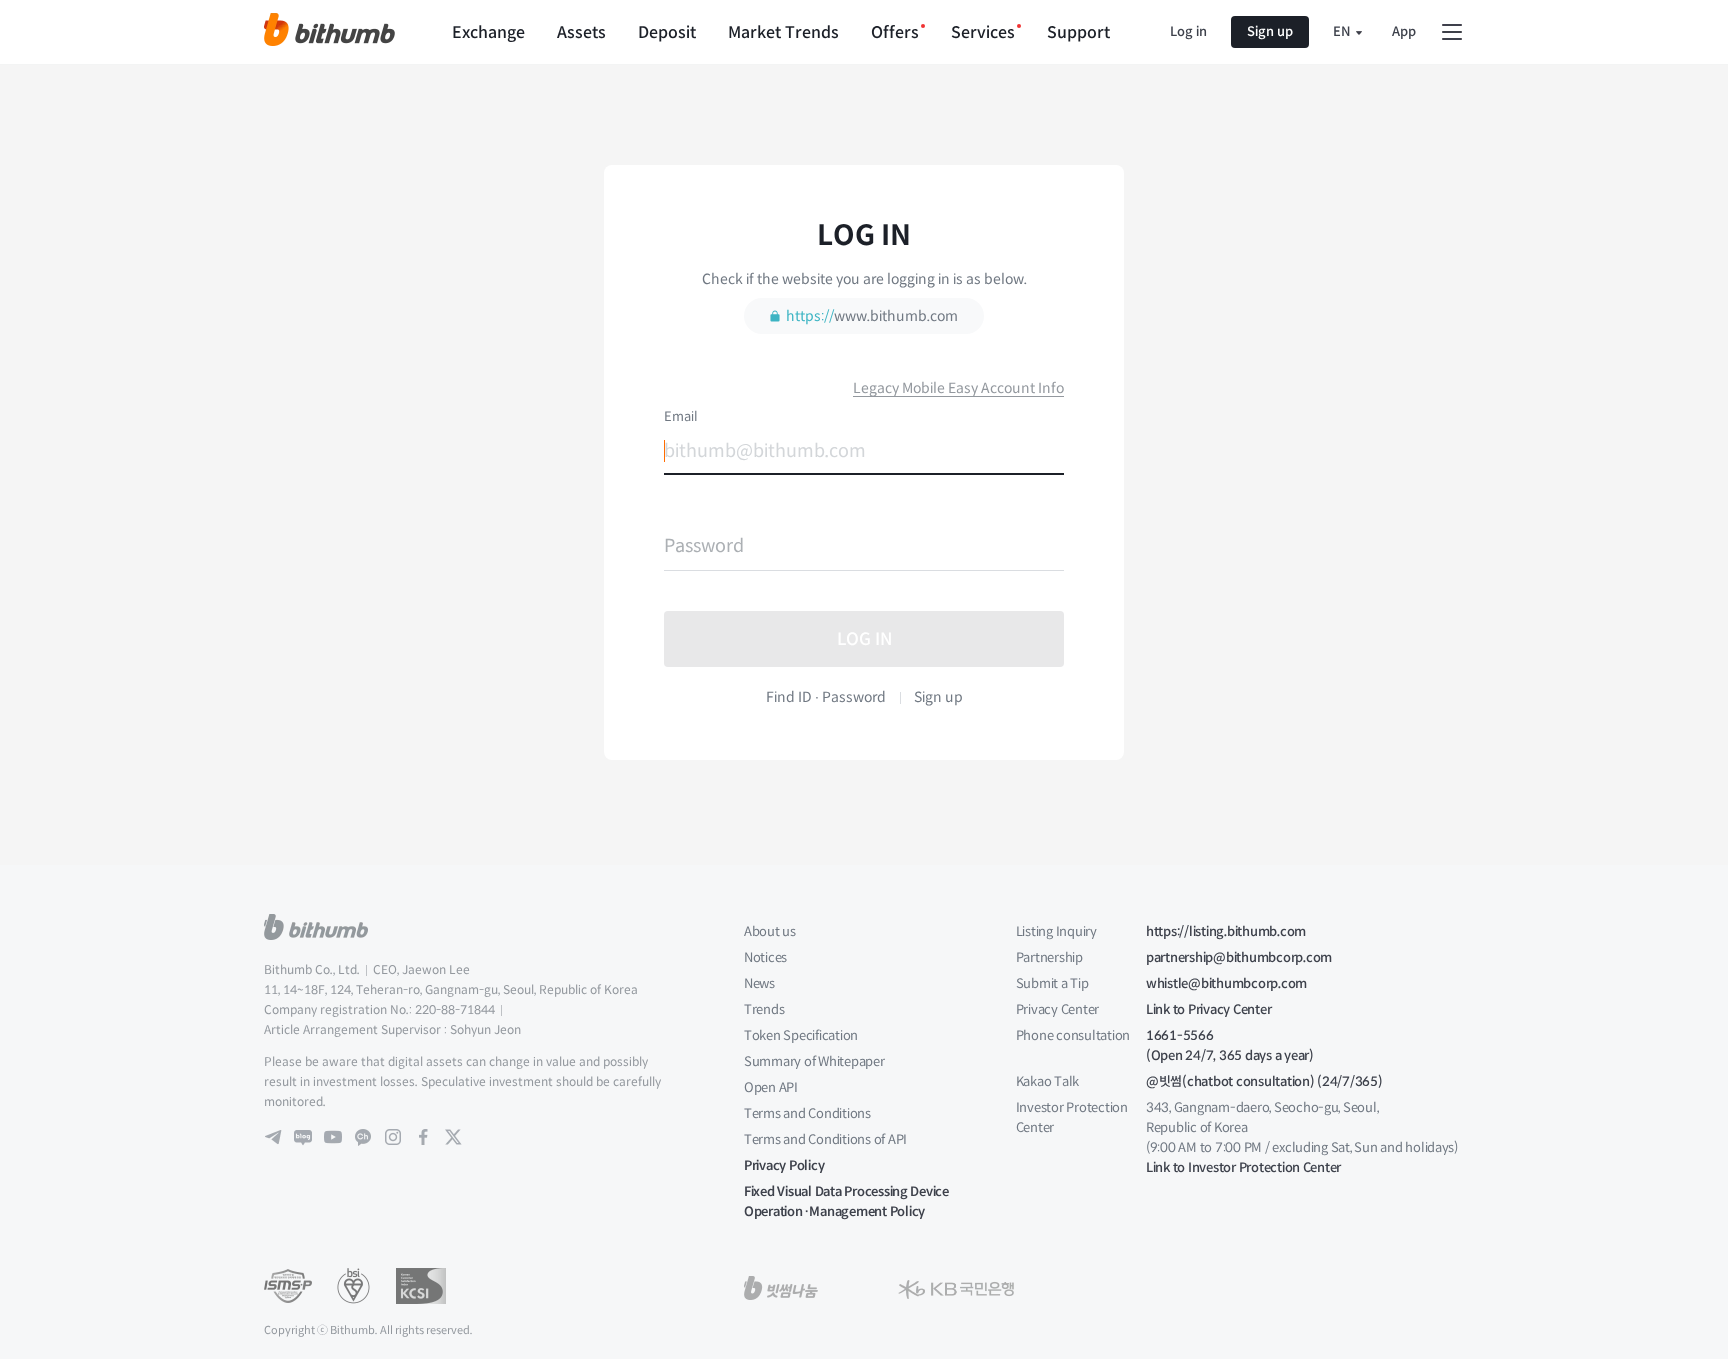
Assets (581, 32)
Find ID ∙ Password (826, 697)
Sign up (1270, 31)
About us (770, 931)
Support (1078, 32)
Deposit (667, 32)
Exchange (488, 32)
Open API (771, 1087)
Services (983, 32)
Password (704, 546)
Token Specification (801, 1035)
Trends (764, 1009)
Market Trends (783, 32)
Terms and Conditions (807, 1113)
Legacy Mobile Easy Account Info (958, 388)
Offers (895, 32)
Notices (765, 957)
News (759, 983)
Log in (1188, 31)
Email (681, 417)
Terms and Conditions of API (825, 1139)
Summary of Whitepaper (814, 1061)
